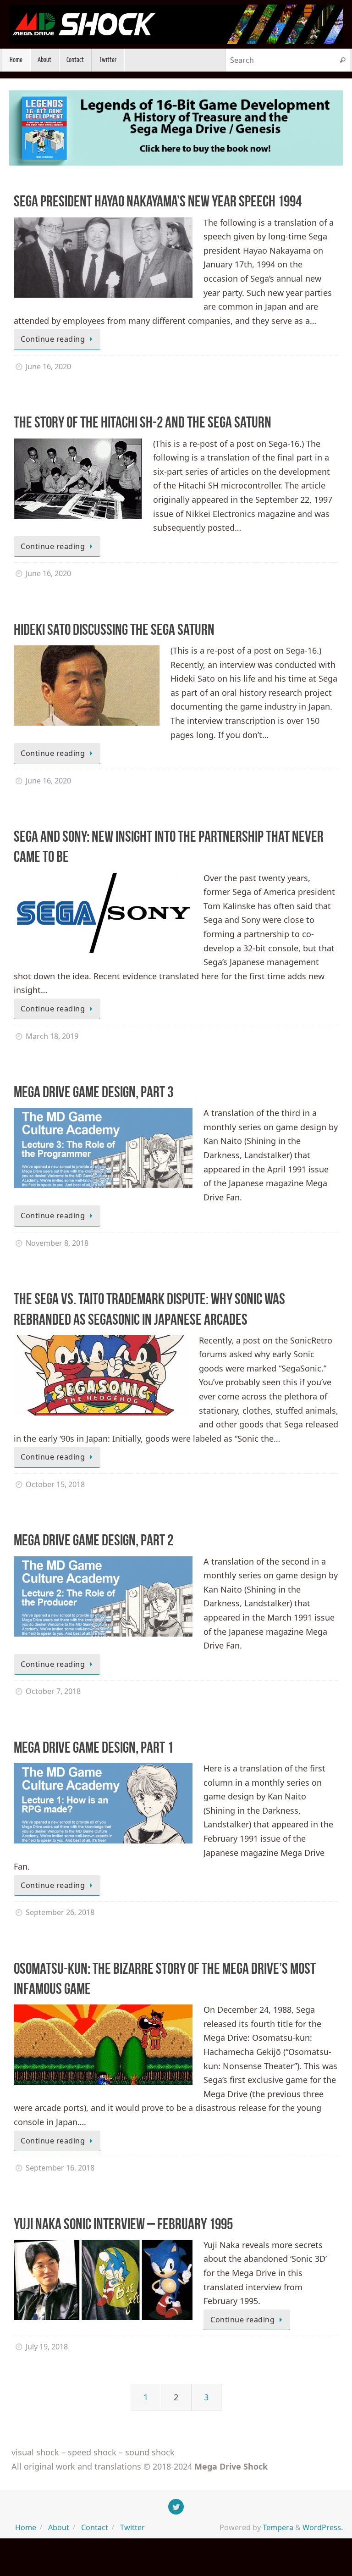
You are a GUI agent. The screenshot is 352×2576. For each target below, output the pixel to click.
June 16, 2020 (48, 366)
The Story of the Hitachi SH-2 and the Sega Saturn (143, 422)
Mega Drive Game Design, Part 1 (93, 1747)
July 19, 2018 (47, 2347)
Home (26, 2527)
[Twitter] (176, 2507)
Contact (95, 2527)
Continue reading (53, 339)
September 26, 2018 (60, 1912)
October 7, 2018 (53, 1691)
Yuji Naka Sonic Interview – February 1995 (123, 2224)
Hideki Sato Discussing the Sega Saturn (114, 630)
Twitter (132, 2527)
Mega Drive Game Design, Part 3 (93, 1092)
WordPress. (323, 2527)
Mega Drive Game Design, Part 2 (93, 1540)
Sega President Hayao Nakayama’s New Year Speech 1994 (158, 201)
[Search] (342, 60)
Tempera (278, 2527)
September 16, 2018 (60, 2168)
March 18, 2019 (52, 1036)
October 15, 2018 (55, 1484)
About (59, 2527)
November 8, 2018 (57, 1243)
